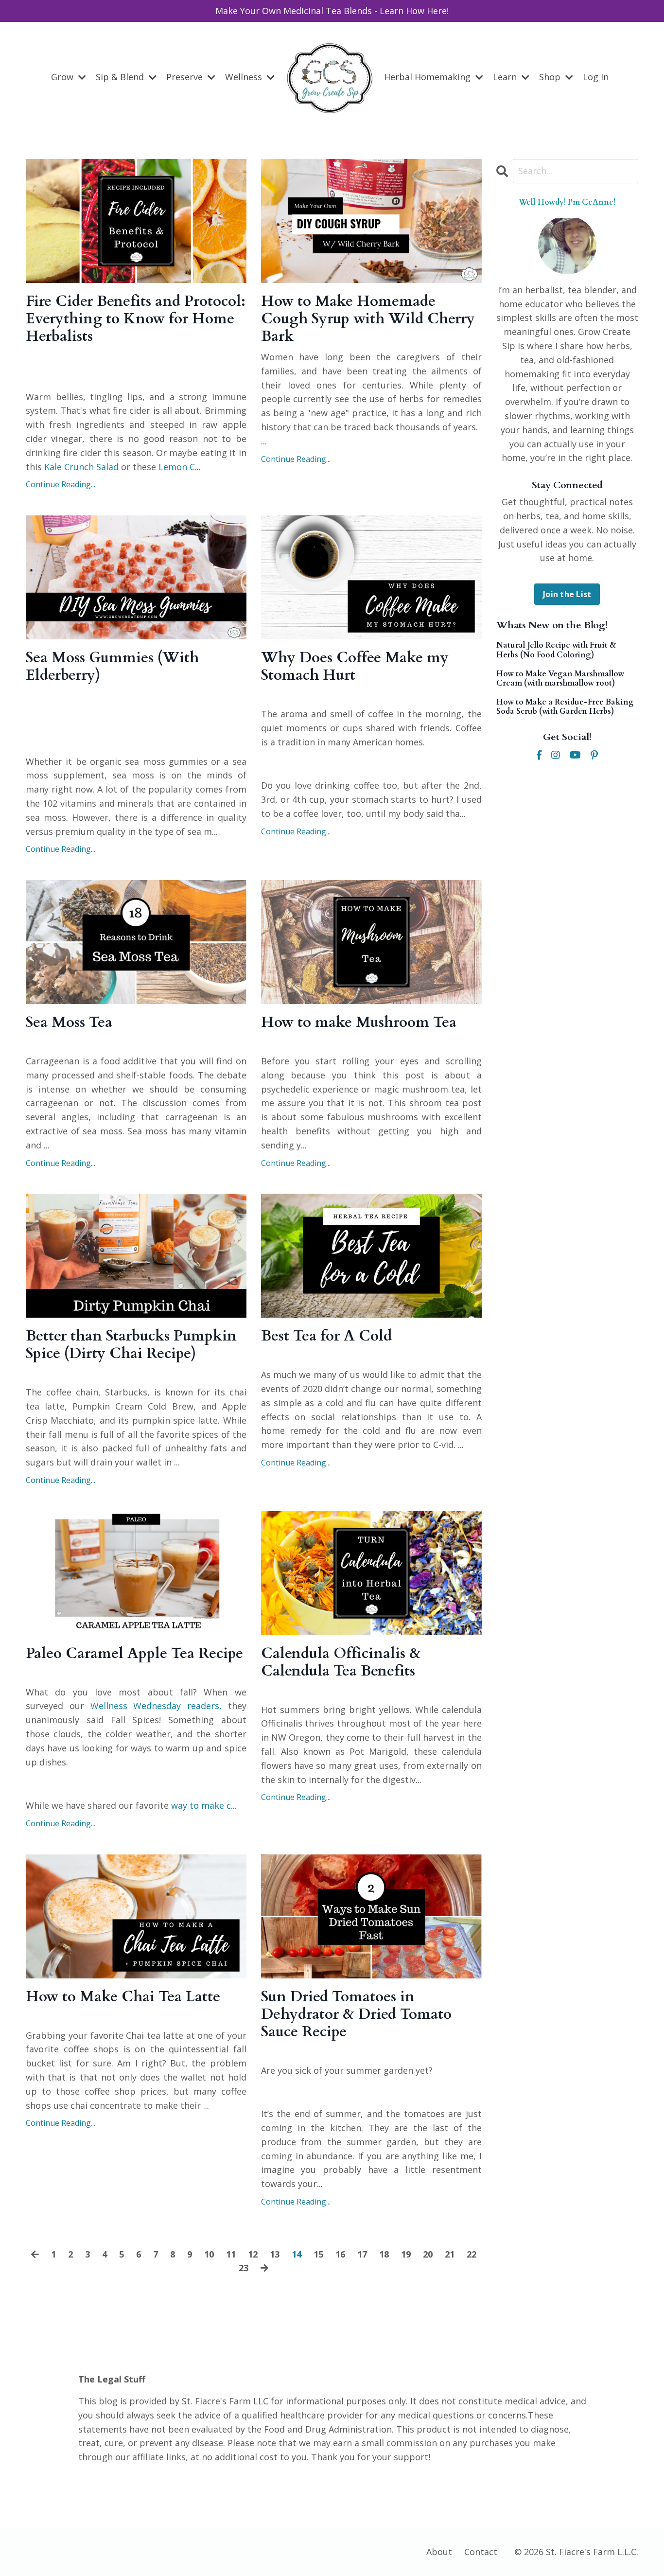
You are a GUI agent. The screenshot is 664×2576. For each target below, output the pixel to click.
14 (297, 2254)
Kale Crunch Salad (81, 467)
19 (406, 2254)
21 (450, 2254)
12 (253, 2254)
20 (428, 2254)
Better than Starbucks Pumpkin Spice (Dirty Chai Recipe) (131, 1345)
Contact (481, 2552)
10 (209, 2254)
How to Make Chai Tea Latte (123, 1997)
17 (362, 2254)
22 (472, 2254)
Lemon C (177, 467)
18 (384, 2254)
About (439, 2552)
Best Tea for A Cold (326, 1336)
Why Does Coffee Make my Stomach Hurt (355, 667)
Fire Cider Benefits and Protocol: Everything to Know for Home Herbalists (136, 319)
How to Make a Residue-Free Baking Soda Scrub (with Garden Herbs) (565, 707)
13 (275, 2254)
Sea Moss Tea (69, 1023)
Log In (596, 77)
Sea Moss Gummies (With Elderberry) (112, 667)
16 (340, 2254)
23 (244, 2268)
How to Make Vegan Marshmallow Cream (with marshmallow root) (560, 679)
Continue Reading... (61, 484)
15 (318, 2254)
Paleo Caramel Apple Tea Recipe (134, 1654)
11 (231, 2254)
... (203, 1805)
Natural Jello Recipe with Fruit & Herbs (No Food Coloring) (556, 650)
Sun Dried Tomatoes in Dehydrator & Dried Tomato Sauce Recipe (356, 2014)
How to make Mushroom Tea (359, 1023)
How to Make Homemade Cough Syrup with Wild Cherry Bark (368, 319)
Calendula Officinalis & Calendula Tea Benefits (341, 1662)
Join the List (567, 594)
